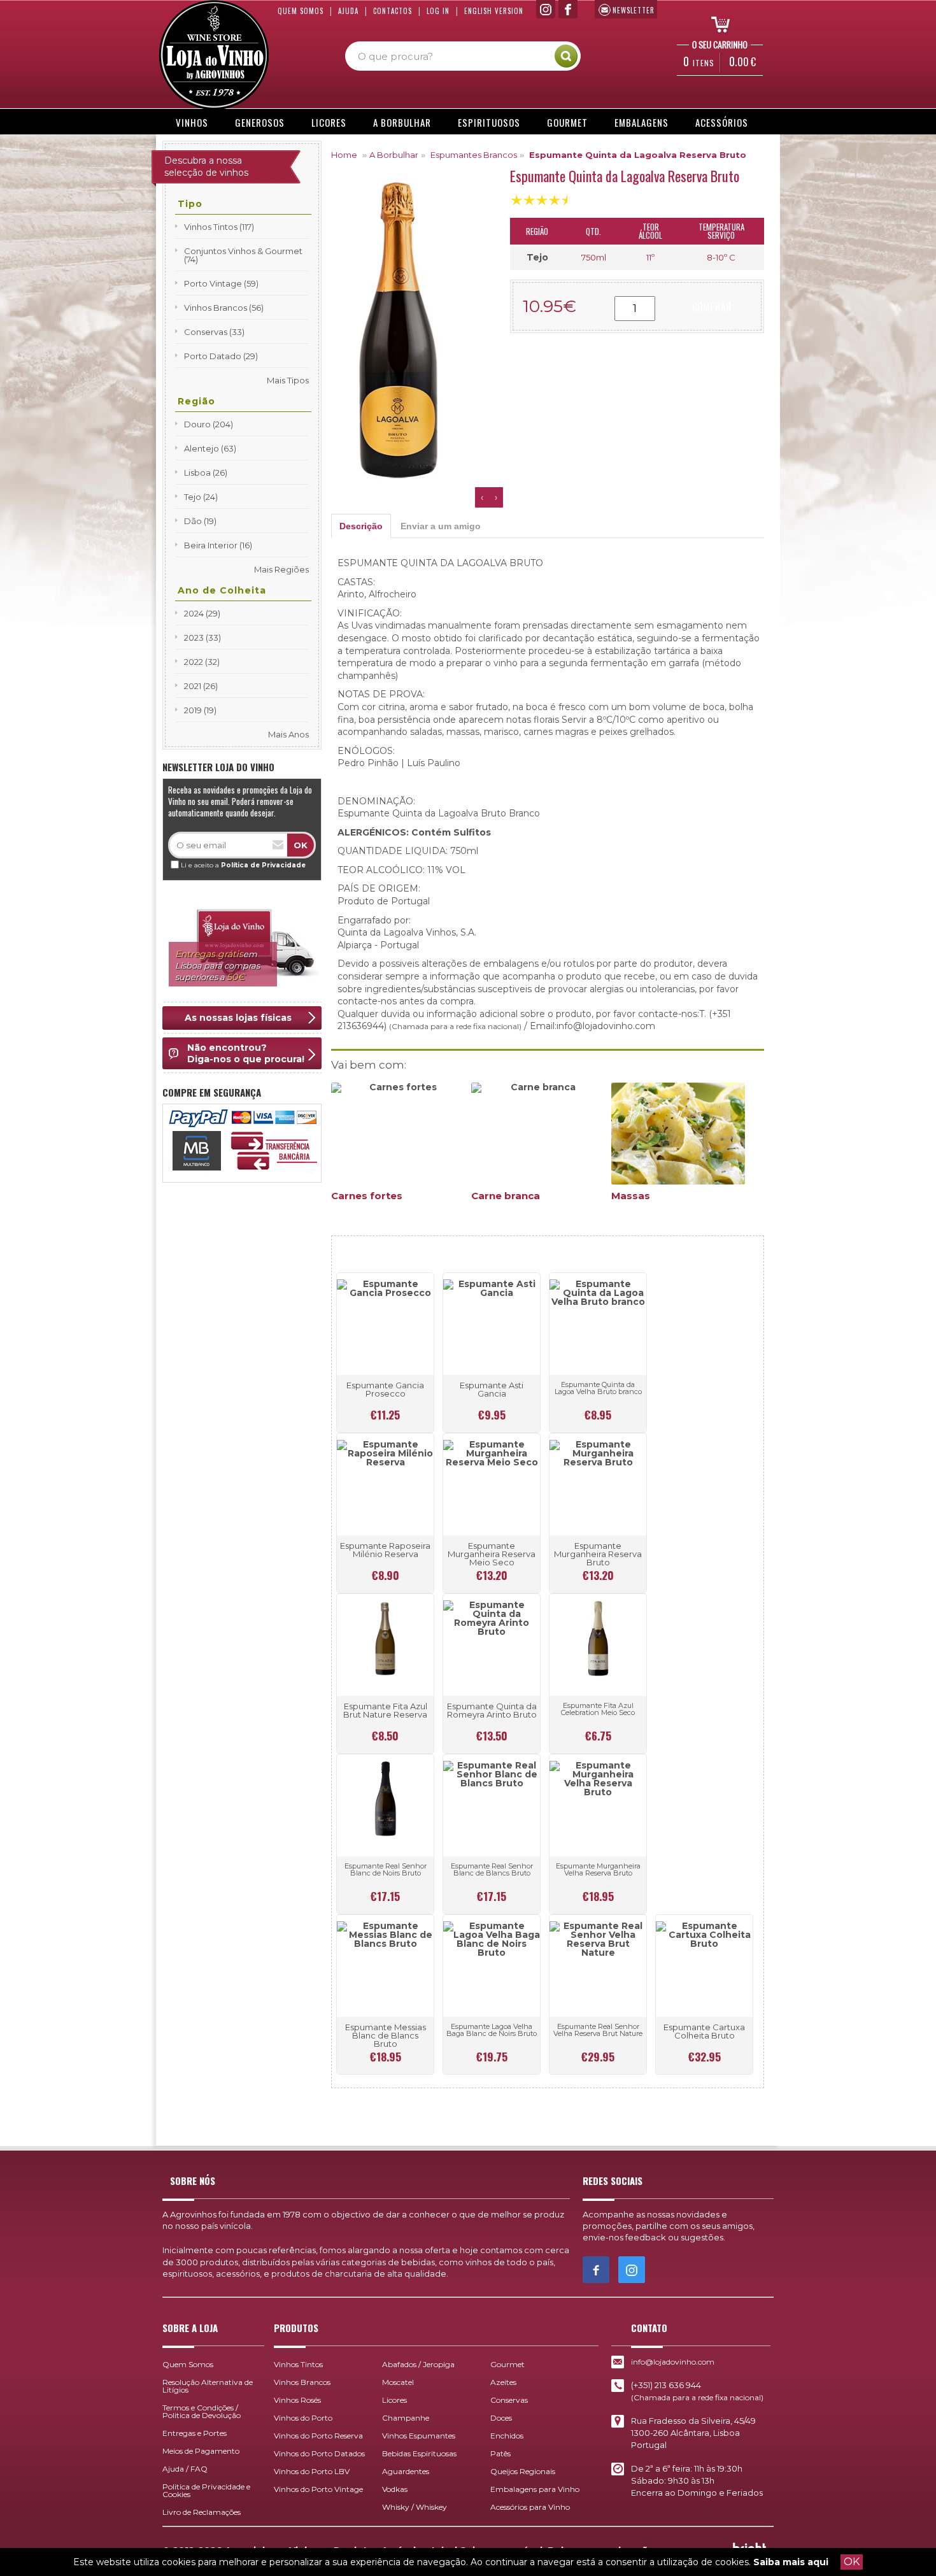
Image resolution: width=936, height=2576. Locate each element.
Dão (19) (200, 521)
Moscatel (398, 2382)
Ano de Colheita (222, 590)
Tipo (190, 204)
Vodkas (395, 2489)
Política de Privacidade (263, 865)
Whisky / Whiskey (415, 2507)
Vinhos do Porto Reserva (318, 2436)
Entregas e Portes (195, 2433)
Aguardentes (406, 2471)
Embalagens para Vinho (535, 2489)
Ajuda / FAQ (185, 2469)
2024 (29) (202, 613)
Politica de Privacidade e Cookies (206, 2490)
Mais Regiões (281, 569)
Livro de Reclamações (202, 2512)
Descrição (361, 526)
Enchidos (507, 2436)
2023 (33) (202, 637)
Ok (301, 845)
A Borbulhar (402, 122)
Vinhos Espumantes (419, 2436)
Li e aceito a (243, 865)
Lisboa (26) (206, 473)
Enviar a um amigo (441, 526)
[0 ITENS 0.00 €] (716, 24)
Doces (501, 2418)
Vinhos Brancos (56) (224, 308)
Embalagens (642, 122)
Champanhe (406, 2418)
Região (196, 401)
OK (852, 2562)
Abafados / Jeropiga (418, 2364)
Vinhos (192, 122)
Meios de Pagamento (201, 2451)
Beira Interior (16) (218, 545)
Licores (329, 122)
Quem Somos (301, 11)
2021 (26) (201, 686)
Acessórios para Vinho (530, 2507)
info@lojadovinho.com (673, 2362)
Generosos (260, 122)
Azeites (503, 2382)
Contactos (393, 11)
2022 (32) (202, 662)
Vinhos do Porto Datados (319, 2453)
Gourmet (567, 122)
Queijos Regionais (523, 2471)
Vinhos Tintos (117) (219, 227)
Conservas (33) (214, 332)
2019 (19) (200, 710)
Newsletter (634, 10)
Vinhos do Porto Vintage (318, 2489)
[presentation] (482, 497)
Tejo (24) (201, 497)
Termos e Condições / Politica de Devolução (202, 2411)
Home (344, 155)
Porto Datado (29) (221, 356)
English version (494, 11)
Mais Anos (288, 734)
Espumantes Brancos (474, 155)
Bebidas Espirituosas (419, 2453)
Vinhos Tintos (298, 2364)
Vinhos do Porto (303, 2418)
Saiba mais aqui (791, 2562)
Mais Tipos (288, 380)
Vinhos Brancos (302, 2382)
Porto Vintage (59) (221, 283)
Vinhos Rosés (297, 2400)
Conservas (509, 2400)
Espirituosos (489, 122)
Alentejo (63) (210, 448)
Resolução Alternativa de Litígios (208, 2386)
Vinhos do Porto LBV (312, 2471)
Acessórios (722, 122)
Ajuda (348, 11)
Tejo (537, 257)
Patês (500, 2453)
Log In (438, 11)
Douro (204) (209, 424)
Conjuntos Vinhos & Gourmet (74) (243, 255)
